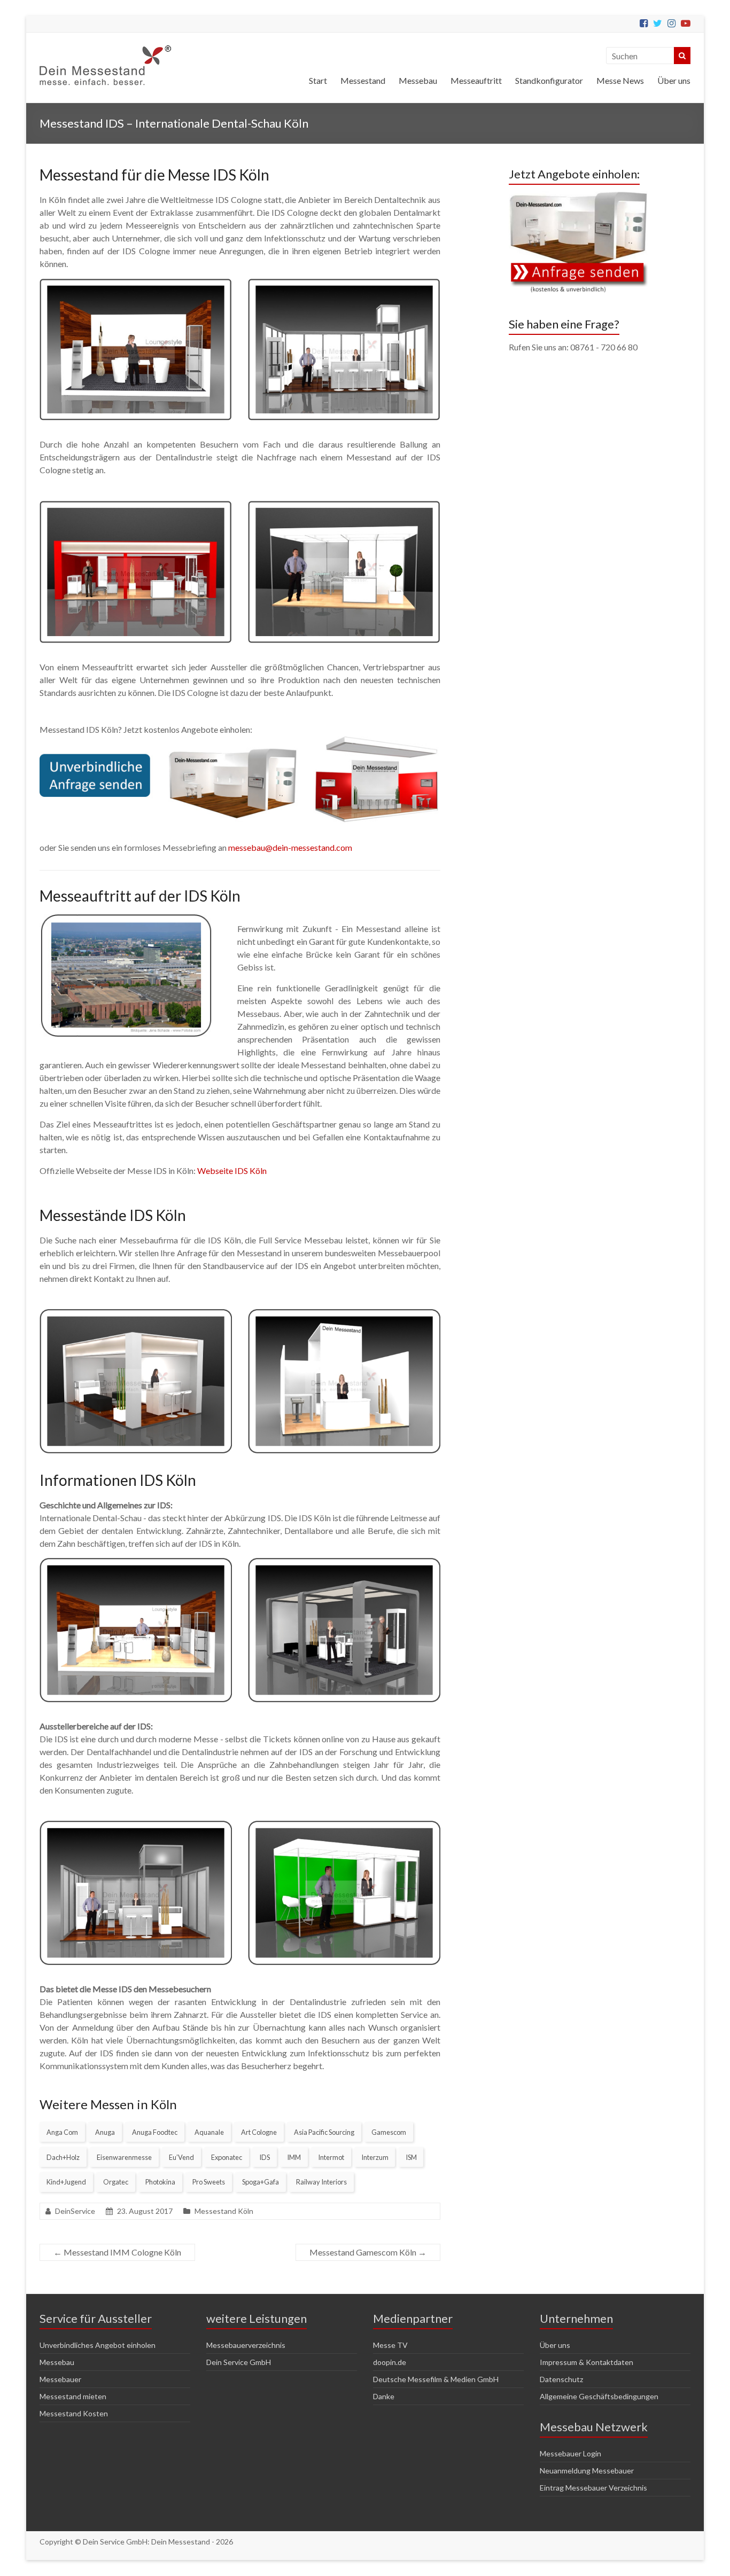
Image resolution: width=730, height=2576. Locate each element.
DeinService (75, 2211)
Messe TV (390, 2345)
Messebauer (60, 2379)
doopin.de (390, 2362)
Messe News (620, 80)
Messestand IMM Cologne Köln (117, 2252)
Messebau (418, 80)
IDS (265, 2157)
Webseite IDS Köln (232, 1170)
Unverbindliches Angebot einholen (98, 2345)
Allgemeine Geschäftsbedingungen (599, 2396)
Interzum (375, 2157)
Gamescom (389, 2132)
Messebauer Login (570, 2453)
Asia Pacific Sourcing (324, 2132)
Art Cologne (259, 2132)
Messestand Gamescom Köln (368, 2252)
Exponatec (227, 2157)
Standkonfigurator (549, 80)
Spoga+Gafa (261, 2182)
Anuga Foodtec (155, 2132)
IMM (294, 2157)
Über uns (674, 80)
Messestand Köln (224, 2211)
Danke (384, 2396)
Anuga (105, 2132)
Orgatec (116, 2182)
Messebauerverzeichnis (246, 2345)
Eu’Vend (181, 2157)
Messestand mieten (73, 2396)
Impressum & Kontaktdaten (587, 2362)
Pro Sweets (209, 2182)
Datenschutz (561, 2379)
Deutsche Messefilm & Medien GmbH (436, 2379)
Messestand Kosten (74, 2413)
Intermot (331, 2157)
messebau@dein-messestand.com (290, 847)
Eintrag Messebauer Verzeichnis (593, 2488)
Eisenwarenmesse (124, 2157)
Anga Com (62, 2132)
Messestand (363, 80)
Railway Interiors (321, 2182)
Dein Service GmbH (239, 2362)
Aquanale (209, 2132)
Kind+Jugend (66, 2182)
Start (318, 80)
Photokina (160, 2182)
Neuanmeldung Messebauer (587, 2471)
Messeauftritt (476, 80)
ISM (411, 2157)
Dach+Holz (63, 2157)
